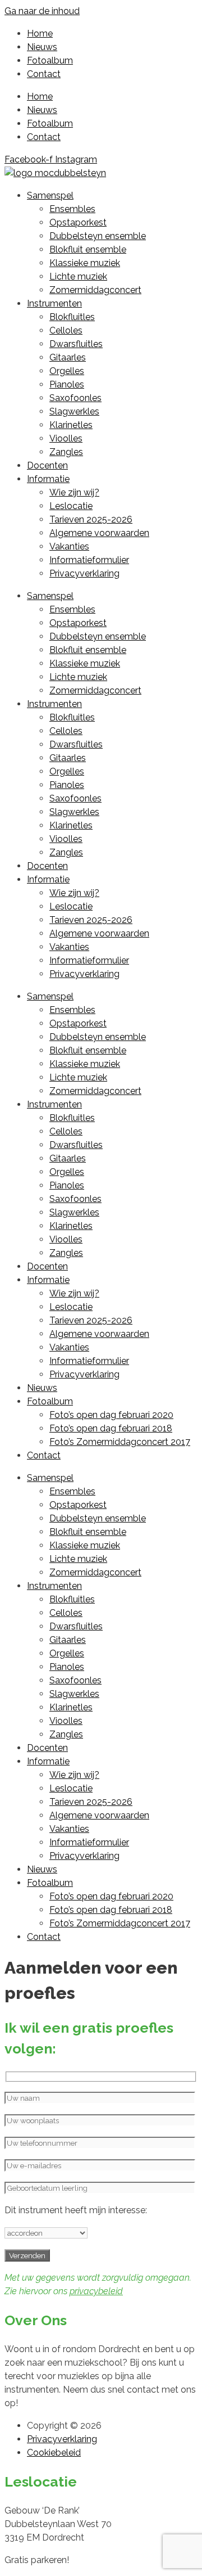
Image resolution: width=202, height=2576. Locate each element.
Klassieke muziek (85, 263)
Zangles (66, 452)
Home (40, 33)
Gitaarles (68, 357)
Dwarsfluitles (76, 344)
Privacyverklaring (84, 573)
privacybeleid (96, 2291)
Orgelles (67, 371)
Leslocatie (71, 506)
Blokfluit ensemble (88, 249)
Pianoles (67, 384)
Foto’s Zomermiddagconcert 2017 (120, 1442)
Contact (44, 74)
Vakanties (69, 546)
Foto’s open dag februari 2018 (111, 1428)
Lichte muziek (78, 276)
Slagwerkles (74, 411)
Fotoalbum (50, 60)
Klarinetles (71, 425)
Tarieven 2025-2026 (91, 519)
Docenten (47, 465)
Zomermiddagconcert (95, 290)
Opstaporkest (78, 222)
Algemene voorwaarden (99, 533)
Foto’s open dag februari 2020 (111, 1415)
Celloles (66, 330)
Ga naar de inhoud (42, 11)
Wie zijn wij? (74, 492)
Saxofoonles (75, 398)
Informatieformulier (89, 560)
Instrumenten (54, 303)
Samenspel (50, 195)
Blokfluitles (72, 317)
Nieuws (42, 47)
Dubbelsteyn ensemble (98, 236)
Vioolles (66, 438)
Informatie (48, 479)
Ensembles (72, 209)
